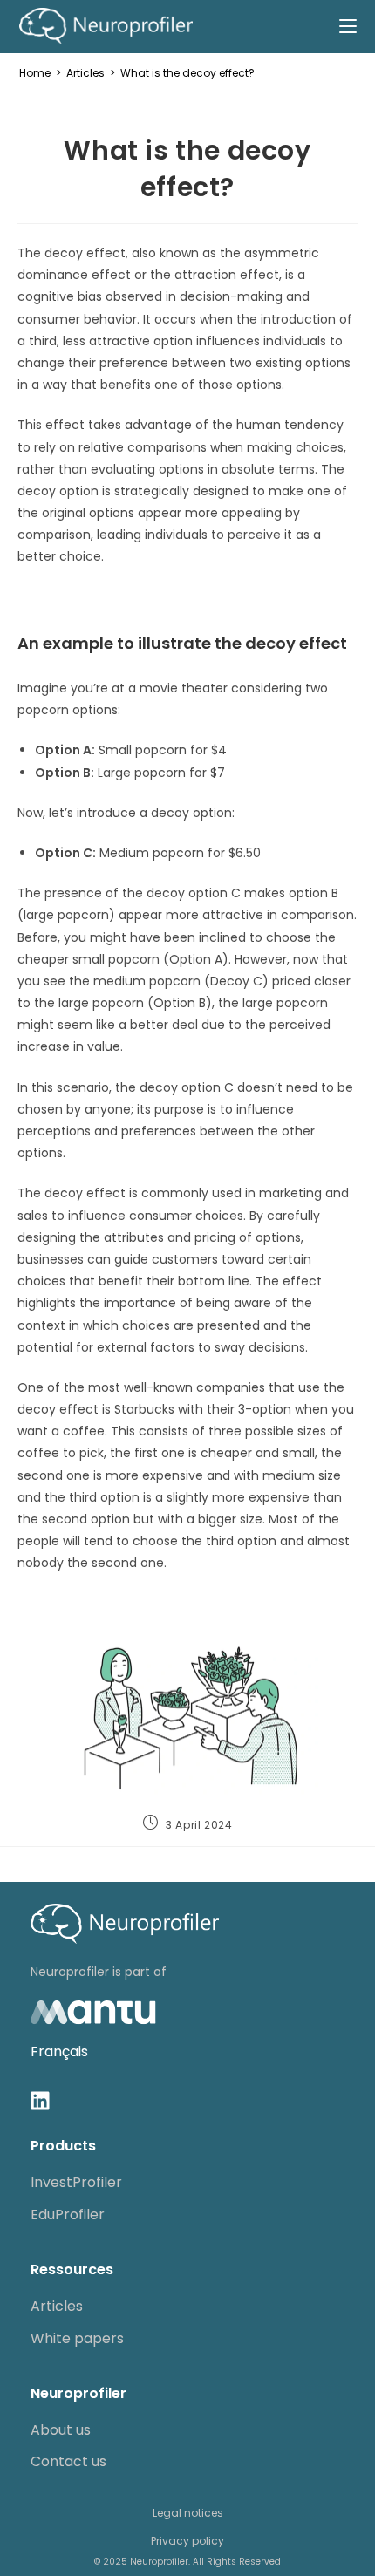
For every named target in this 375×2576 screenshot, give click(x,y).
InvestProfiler (76, 2182)
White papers (77, 2338)
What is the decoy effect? (187, 73)
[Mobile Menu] (348, 26)
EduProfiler (68, 2215)
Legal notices (188, 2513)
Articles (57, 2306)
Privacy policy (187, 2541)
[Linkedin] (40, 2101)
